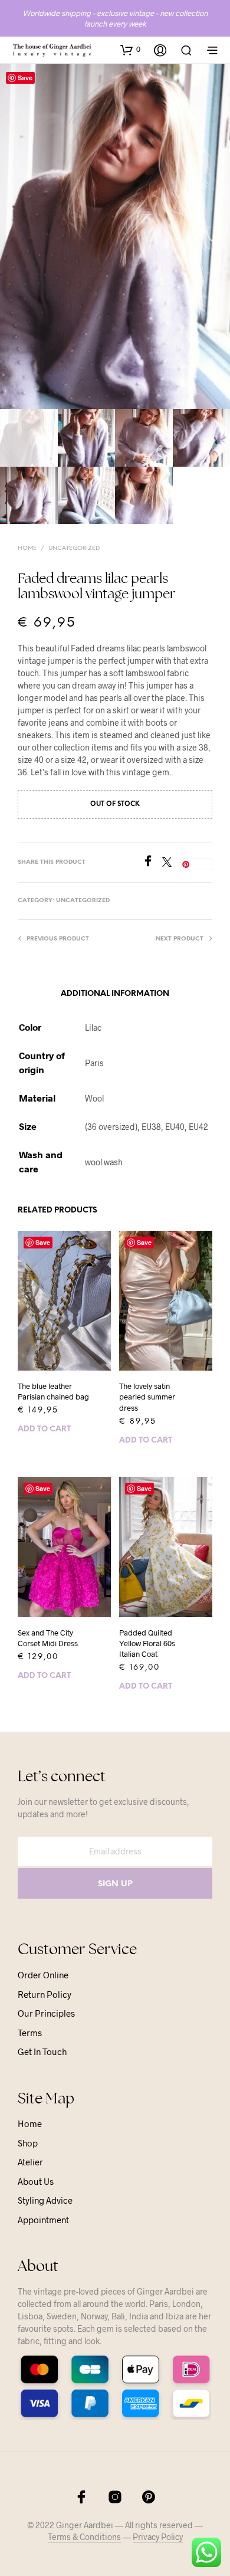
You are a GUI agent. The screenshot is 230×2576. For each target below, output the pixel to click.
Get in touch (42, 2051)
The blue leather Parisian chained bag (53, 1391)
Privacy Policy (158, 2537)
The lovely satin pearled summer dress (147, 1397)
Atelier (30, 2162)
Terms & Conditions (84, 2537)
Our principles (46, 2013)
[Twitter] (171, 863)
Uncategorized (74, 548)
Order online (43, 1975)
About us (36, 2181)
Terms (30, 2033)
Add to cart (44, 1429)
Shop (28, 2143)
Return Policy (45, 1994)
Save (25, 78)
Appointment (43, 2220)
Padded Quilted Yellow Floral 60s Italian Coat (147, 1643)
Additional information (115, 994)
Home (27, 548)
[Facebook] (152, 863)
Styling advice (45, 2200)
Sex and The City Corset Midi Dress (48, 1638)
